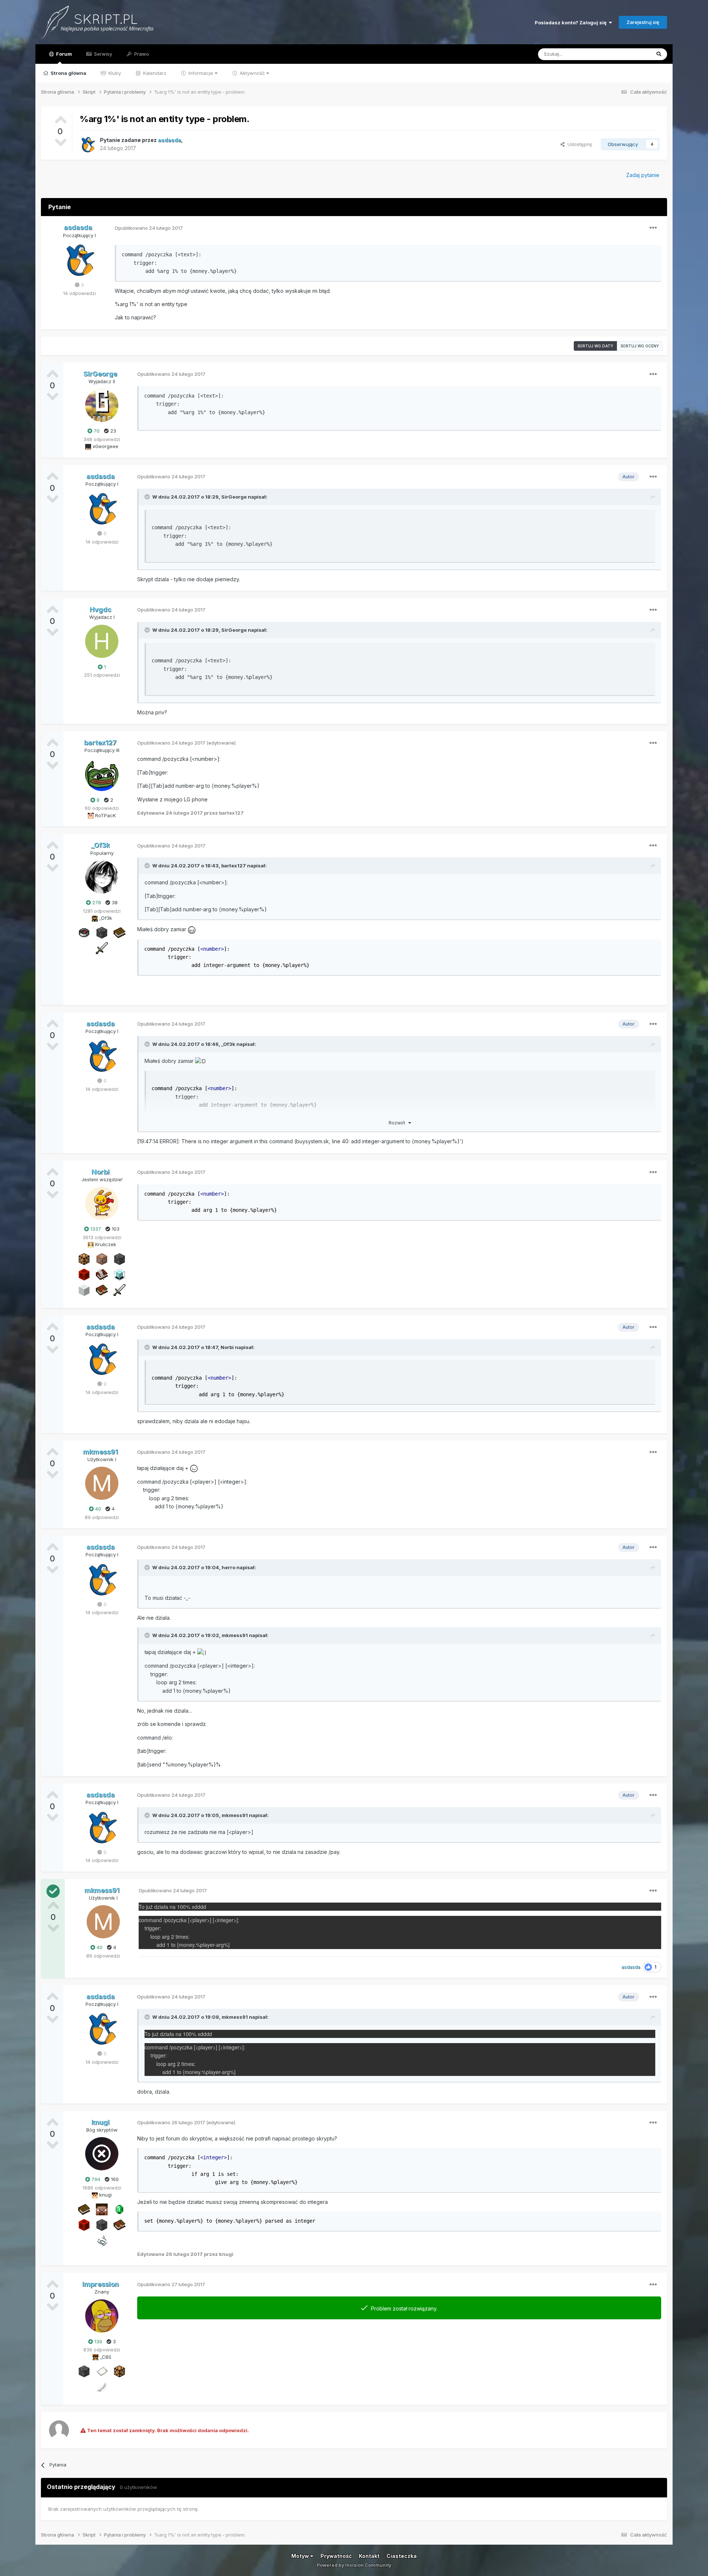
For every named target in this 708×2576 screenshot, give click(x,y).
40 (97, 1509)
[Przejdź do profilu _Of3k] (102, 877)
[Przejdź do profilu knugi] (102, 2154)
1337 (95, 1229)
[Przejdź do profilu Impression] (102, 2316)
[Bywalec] (102, 932)
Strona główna (68, 73)
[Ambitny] (84, 1274)
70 (96, 431)
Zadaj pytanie (643, 175)
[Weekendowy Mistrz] (102, 947)
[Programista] (102, 1258)
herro (228, 1567)
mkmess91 (235, 1635)
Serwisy (102, 54)
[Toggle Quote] (148, 497)
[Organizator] (84, 1258)
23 (112, 431)
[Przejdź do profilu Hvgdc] (102, 641)
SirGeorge (234, 497)
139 (98, 2341)
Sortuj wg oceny (640, 346)
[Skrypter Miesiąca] (119, 932)
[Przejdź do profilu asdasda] (88, 144)
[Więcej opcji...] (653, 228)
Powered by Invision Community (354, 2565)
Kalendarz (154, 73)
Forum (63, 54)
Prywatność (336, 2556)
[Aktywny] (102, 2371)
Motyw (301, 2556)
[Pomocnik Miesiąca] (102, 2240)
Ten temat (629, 54)
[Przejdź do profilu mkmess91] (102, 1483)
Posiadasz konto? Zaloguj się (572, 22)
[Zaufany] (102, 2209)
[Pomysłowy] (119, 1274)
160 (114, 2179)
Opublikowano (149, 228)
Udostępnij (578, 144)
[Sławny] (119, 2209)
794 (95, 2179)
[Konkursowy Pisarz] (102, 2386)
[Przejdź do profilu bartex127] (102, 774)
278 (96, 902)
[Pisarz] (102, 1274)
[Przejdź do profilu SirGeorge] (102, 405)
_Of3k (228, 1044)
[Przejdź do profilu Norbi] (102, 1203)
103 (115, 1229)
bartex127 (234, 866)
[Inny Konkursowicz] (84, 1289)
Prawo (141, 54)
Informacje (201, 73)
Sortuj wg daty (595, 346)
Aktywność (252, 73)
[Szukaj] (659, 54)
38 (114, 902)
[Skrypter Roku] (102, 1289)
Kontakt (369, 2556)
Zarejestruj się (643, 22)
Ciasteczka (402, 2556)
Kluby (114, 73)
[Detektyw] (84, 932)
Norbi (227, 1347)
